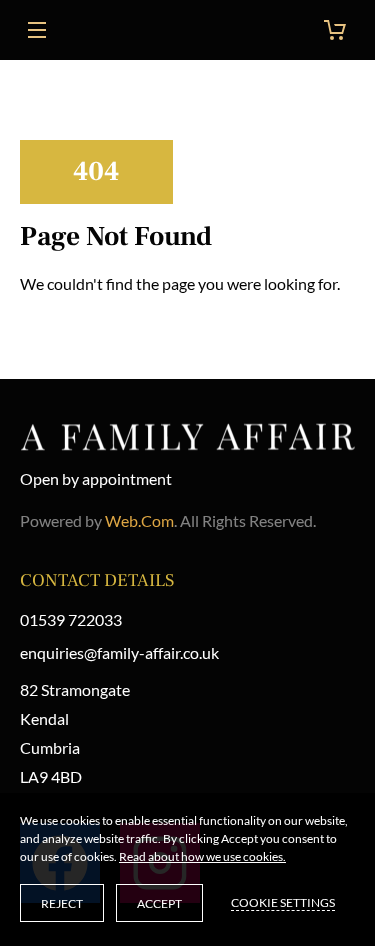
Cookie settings (283, 902)
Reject (62, 903)
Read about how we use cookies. (202, 856)
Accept (159, 903)
